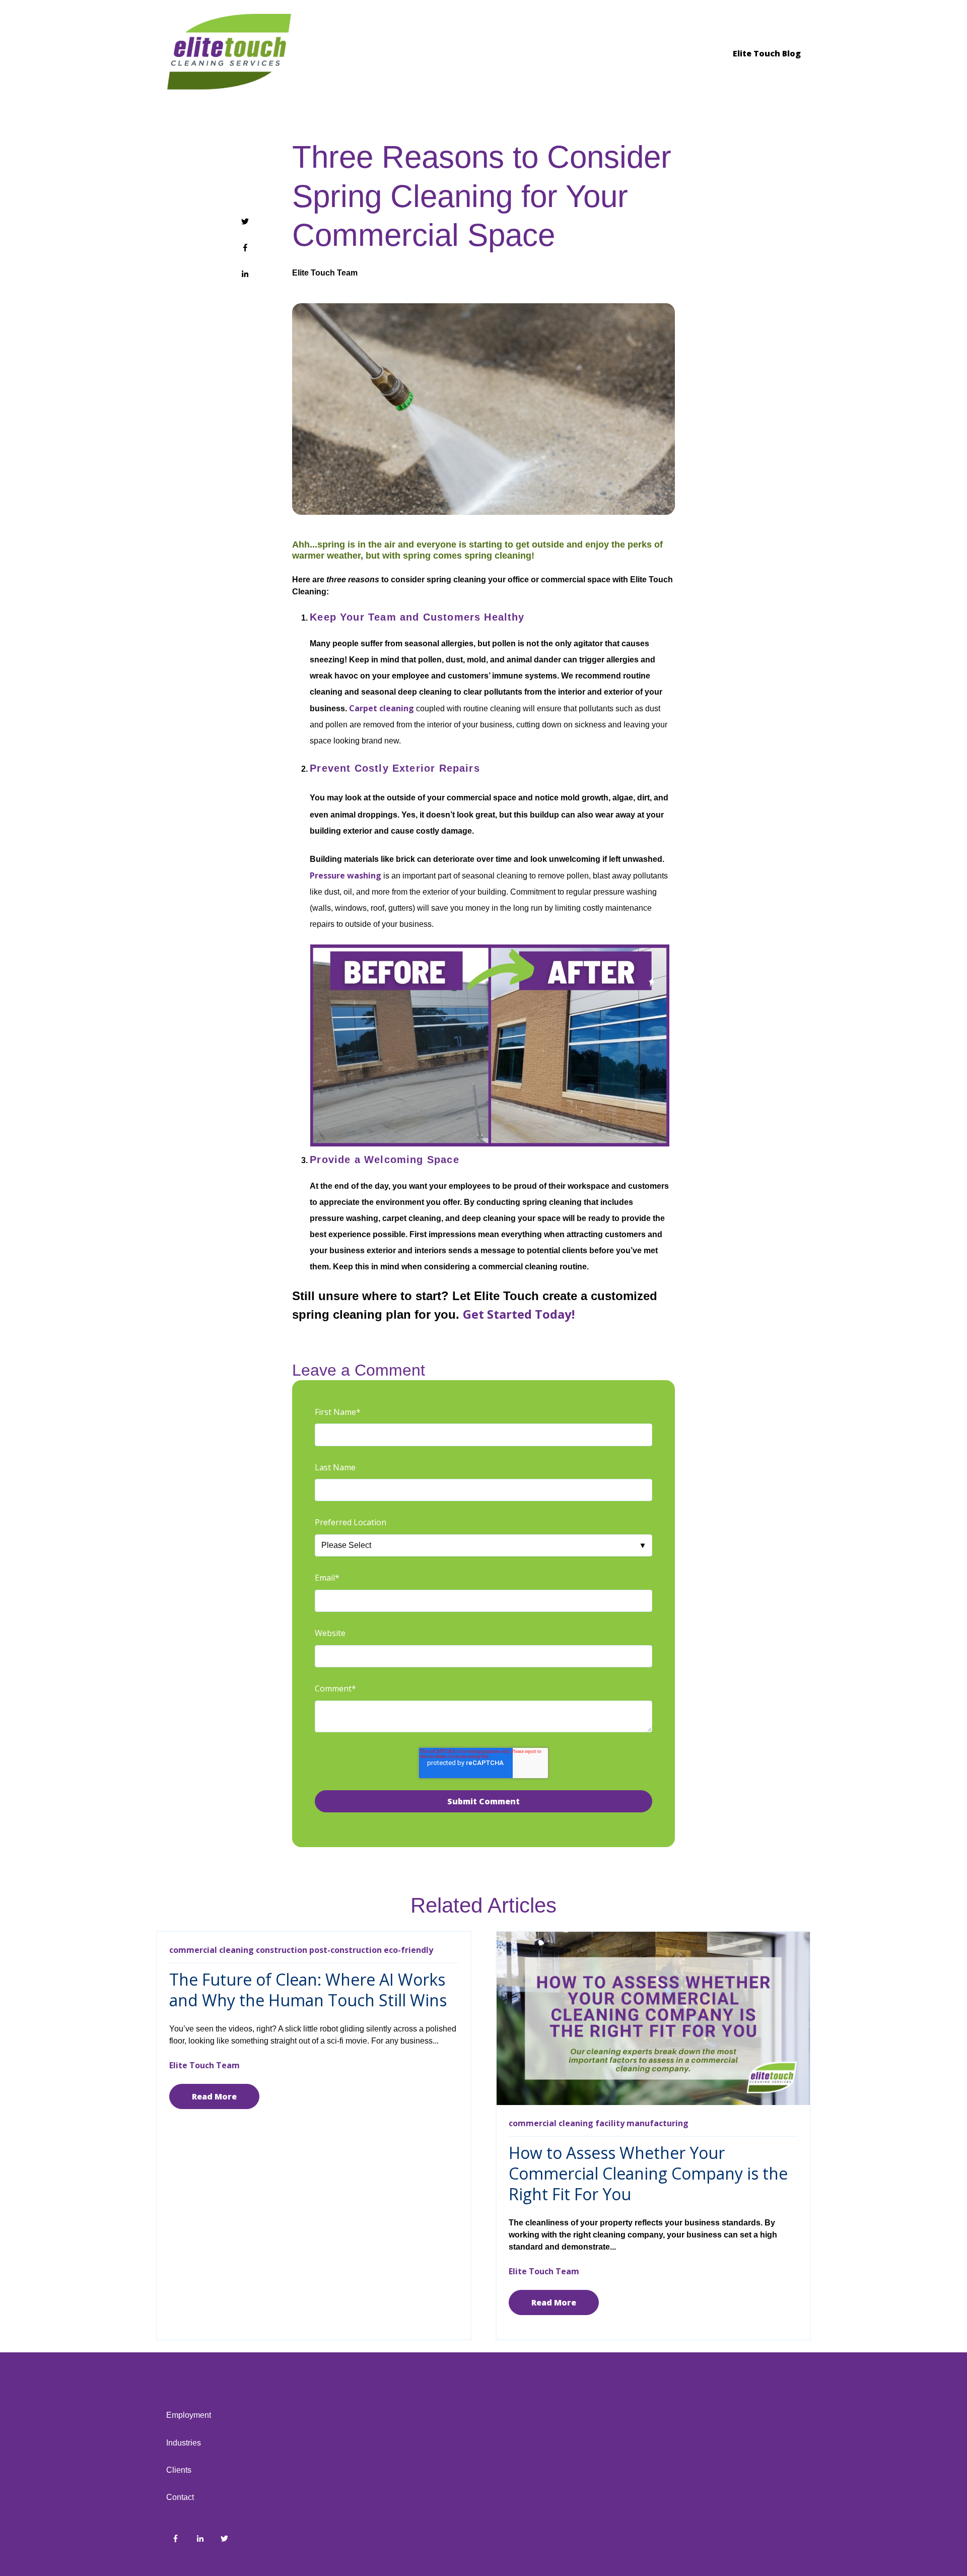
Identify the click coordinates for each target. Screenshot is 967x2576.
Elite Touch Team (325, 273)
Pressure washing (346, 875)
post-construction (346, 1950)
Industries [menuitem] (184, 2443)
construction (282, 1950)
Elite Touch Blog (767, 53)
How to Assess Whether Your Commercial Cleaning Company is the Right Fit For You (648, 2173)
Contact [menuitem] (180, 2497)
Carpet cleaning (383, 708)
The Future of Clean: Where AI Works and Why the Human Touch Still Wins (308, 1990)
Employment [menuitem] (189, 2415)
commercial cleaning (212, 1950)
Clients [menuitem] (179, 2470)
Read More (214, 2096)
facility (610, 2123)
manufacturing (658, 2123)
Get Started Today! (519, 1314)
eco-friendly (408, 1950)
